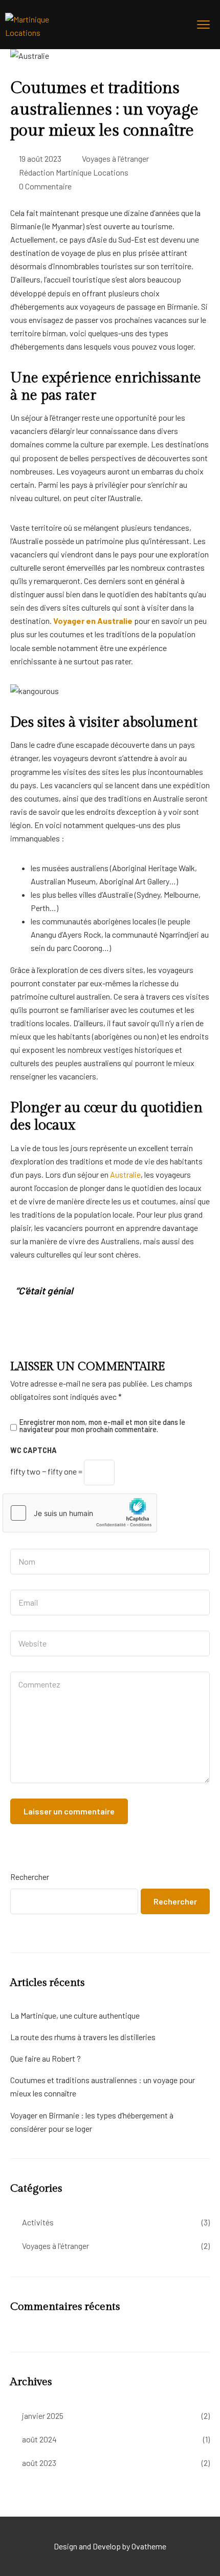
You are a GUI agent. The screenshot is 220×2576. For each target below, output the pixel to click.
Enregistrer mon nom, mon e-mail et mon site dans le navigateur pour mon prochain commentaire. (102, 1426)
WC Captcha (34, 1450)
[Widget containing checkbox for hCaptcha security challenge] (80, 1513)
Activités (38, 2222)
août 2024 (39, 2439)
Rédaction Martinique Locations (74, 172)
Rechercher (30, 1877)
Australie (125, 1174)
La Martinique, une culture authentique (75, 2015)
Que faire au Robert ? (46, 2058)
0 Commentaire (45, 186)
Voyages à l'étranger (115, 158)
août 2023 (39, 2463)
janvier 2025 (43, 2416)
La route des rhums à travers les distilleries (83, 2037)
